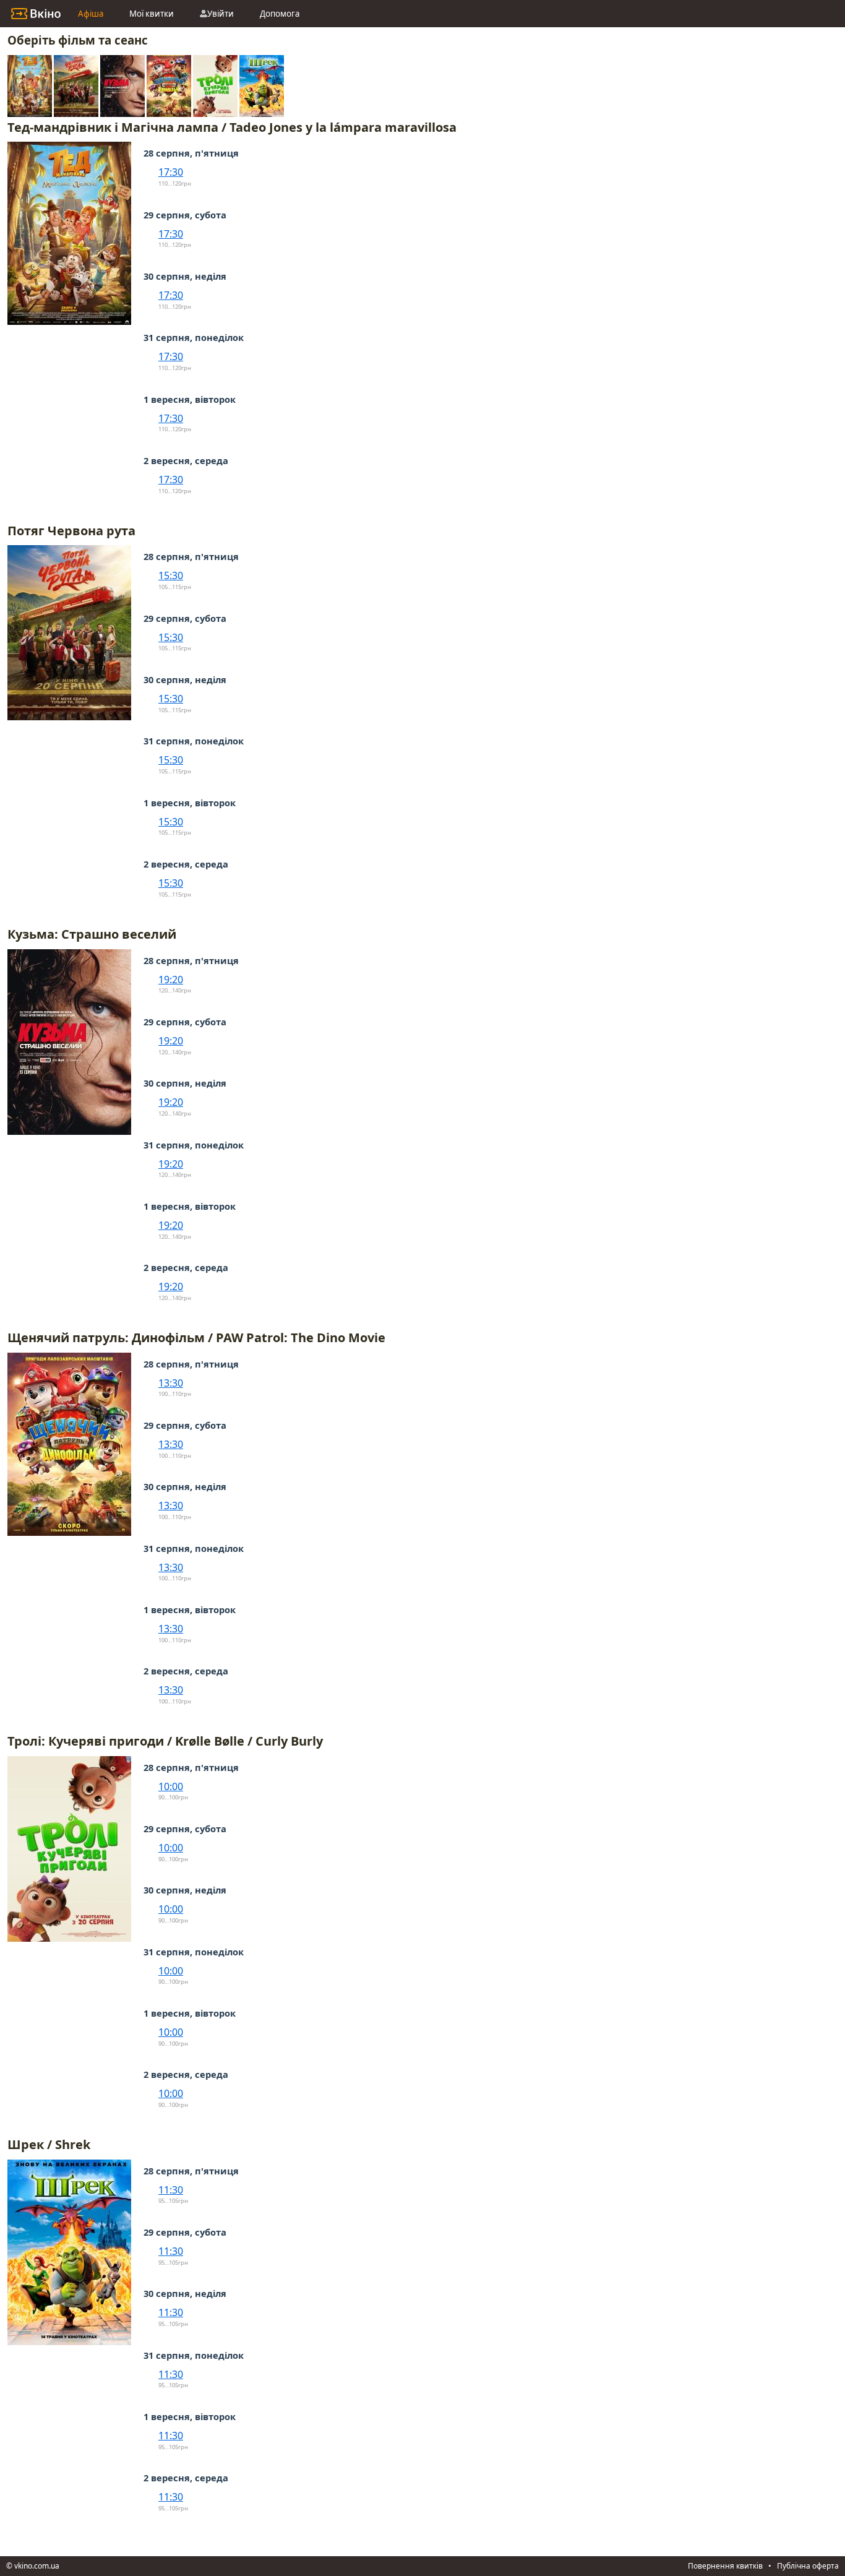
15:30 (171, 575)
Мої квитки (152, 14)
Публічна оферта (808, 2566)
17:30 (171, 172)
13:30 (171, 1383)
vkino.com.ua (37, 2566)
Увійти (221, 14)
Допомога (280, 14)
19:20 (171, 980)
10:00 (171, 1786)
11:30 (171, 2190)
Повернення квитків (725, 2566)
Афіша (91, 14)
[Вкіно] (36, 14)
